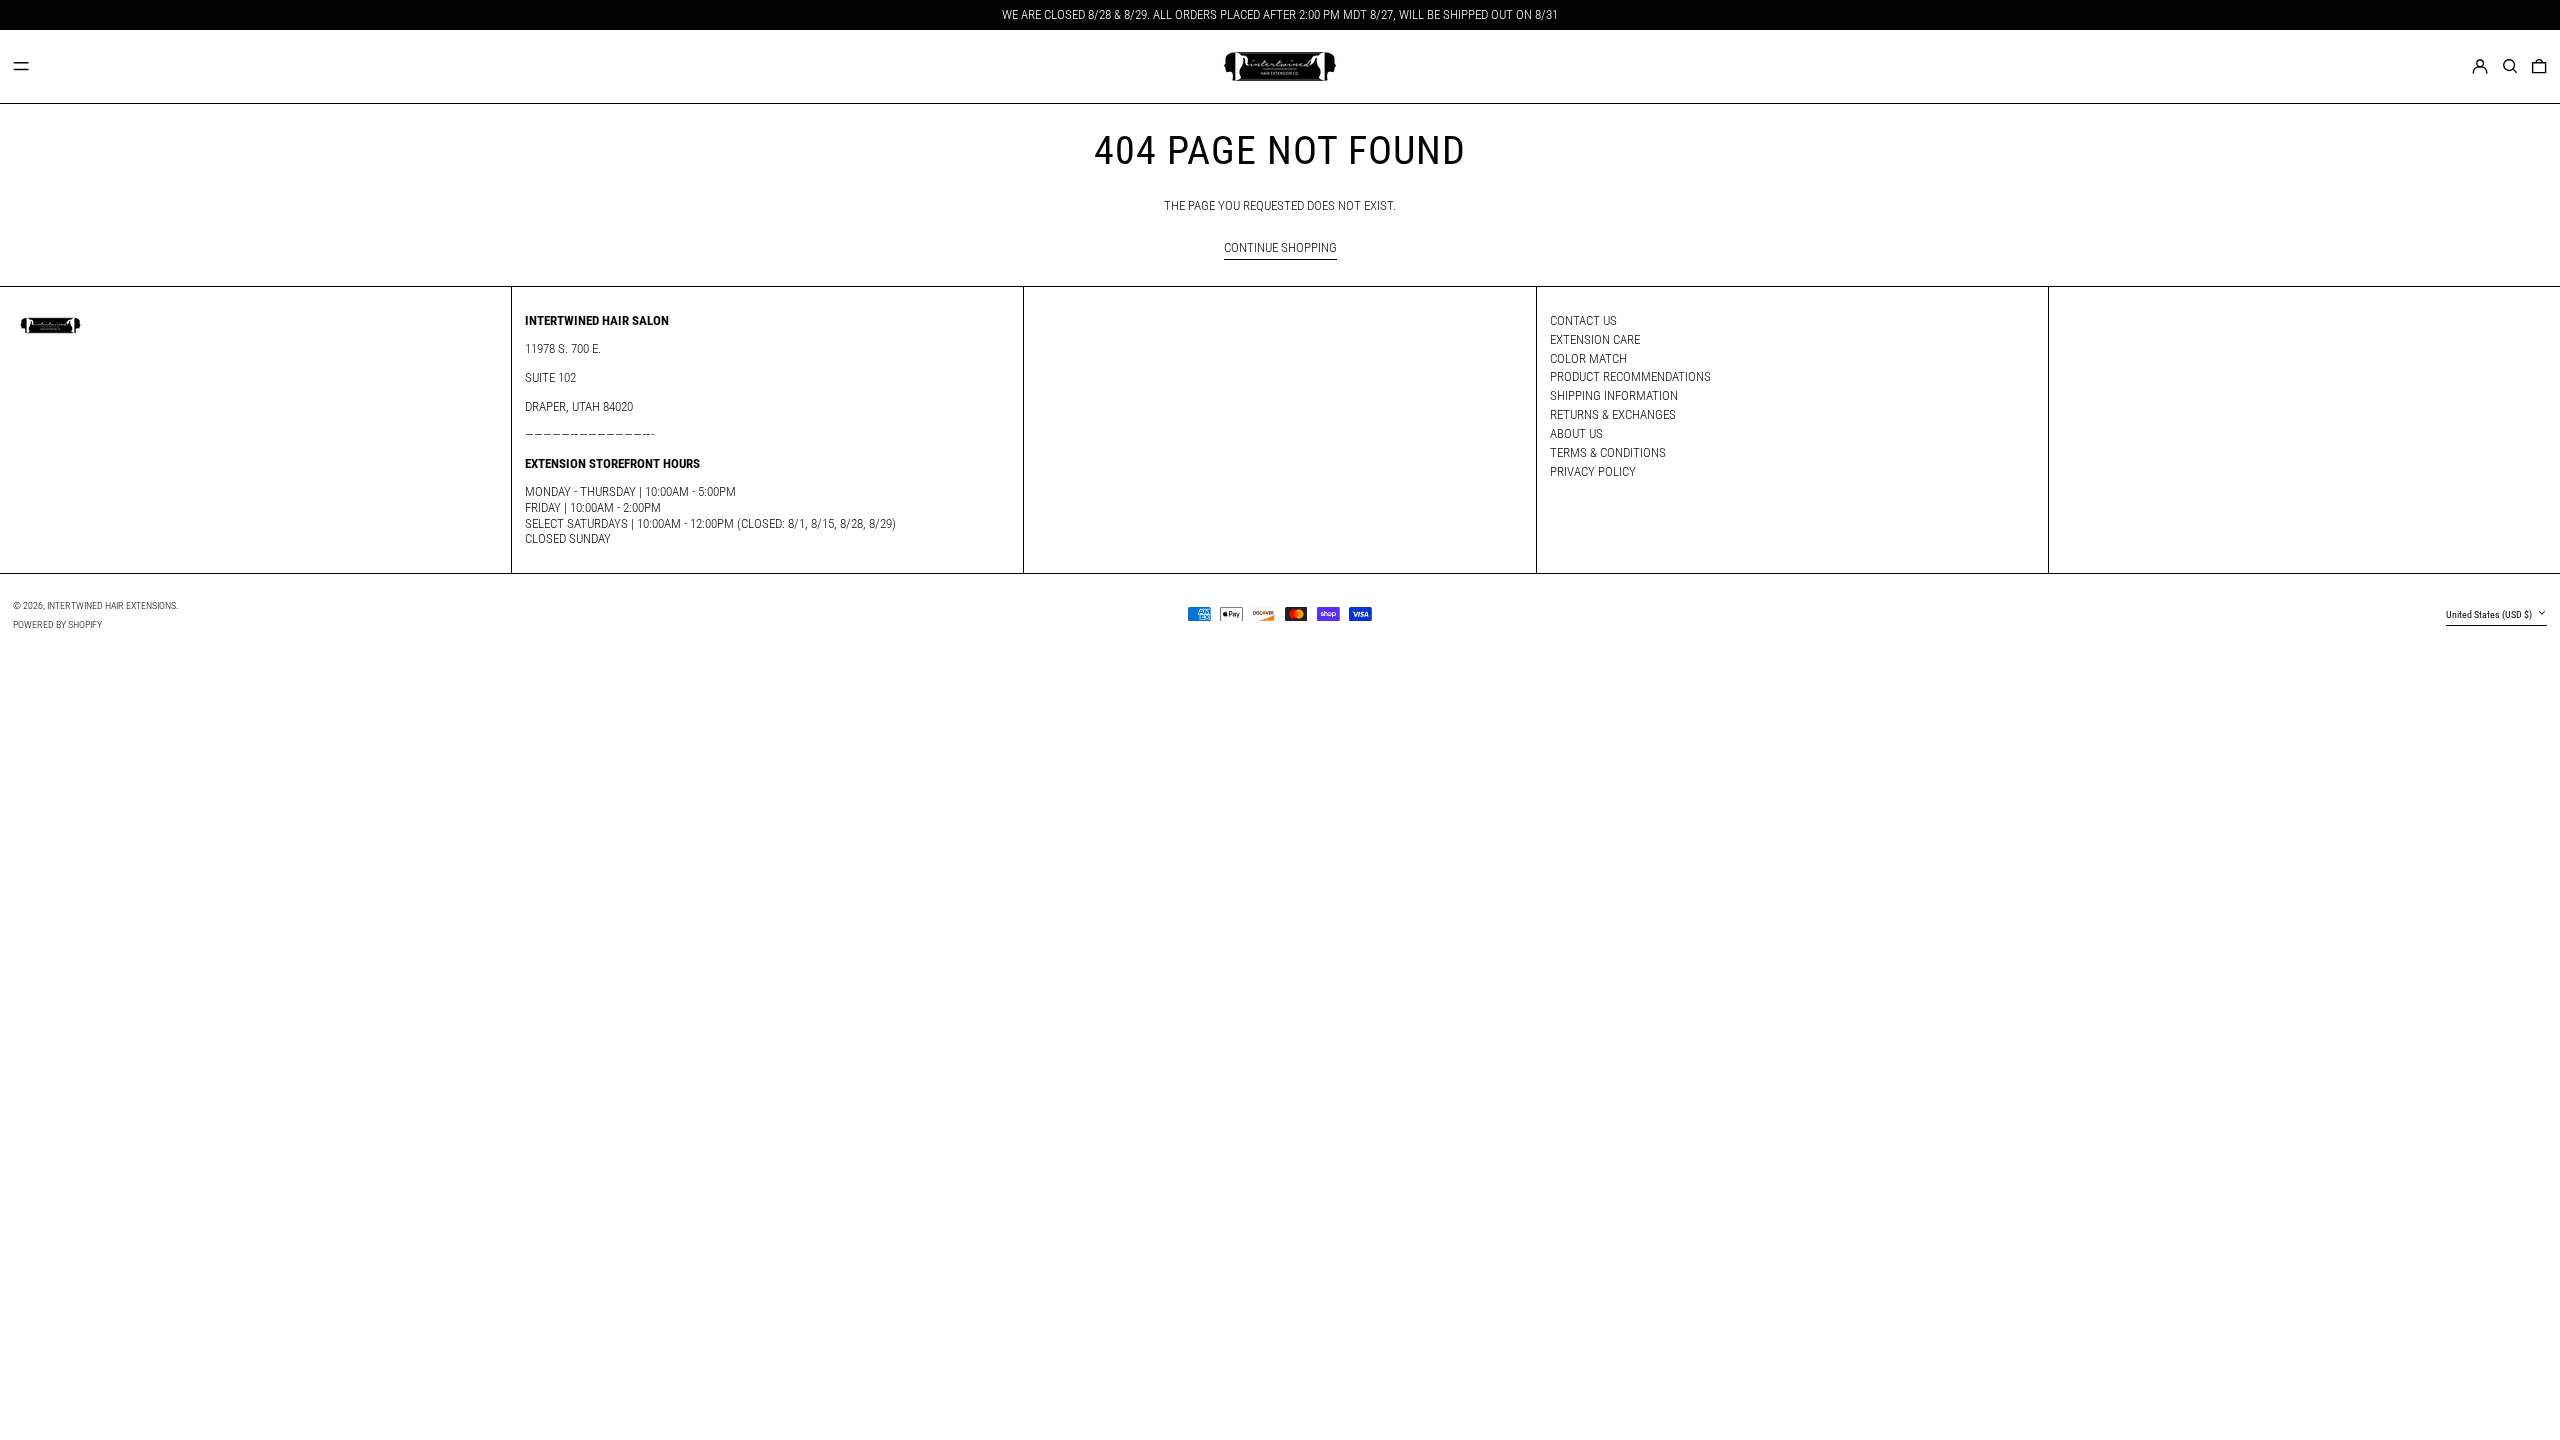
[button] (2510, 65)
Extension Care (1595, 339)
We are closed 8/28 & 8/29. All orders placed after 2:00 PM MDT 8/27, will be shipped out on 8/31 (1280, 14)
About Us (1576, 433)
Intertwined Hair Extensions (111, 605)
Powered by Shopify (57, 624)
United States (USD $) (2490, 614)
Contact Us (1583, 320)
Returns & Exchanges (1613, 414)
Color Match (1588, 358)
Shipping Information (1614, 395)
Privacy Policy (1593, 471)
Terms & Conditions (1608, 452)
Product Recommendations (1630, 376)
